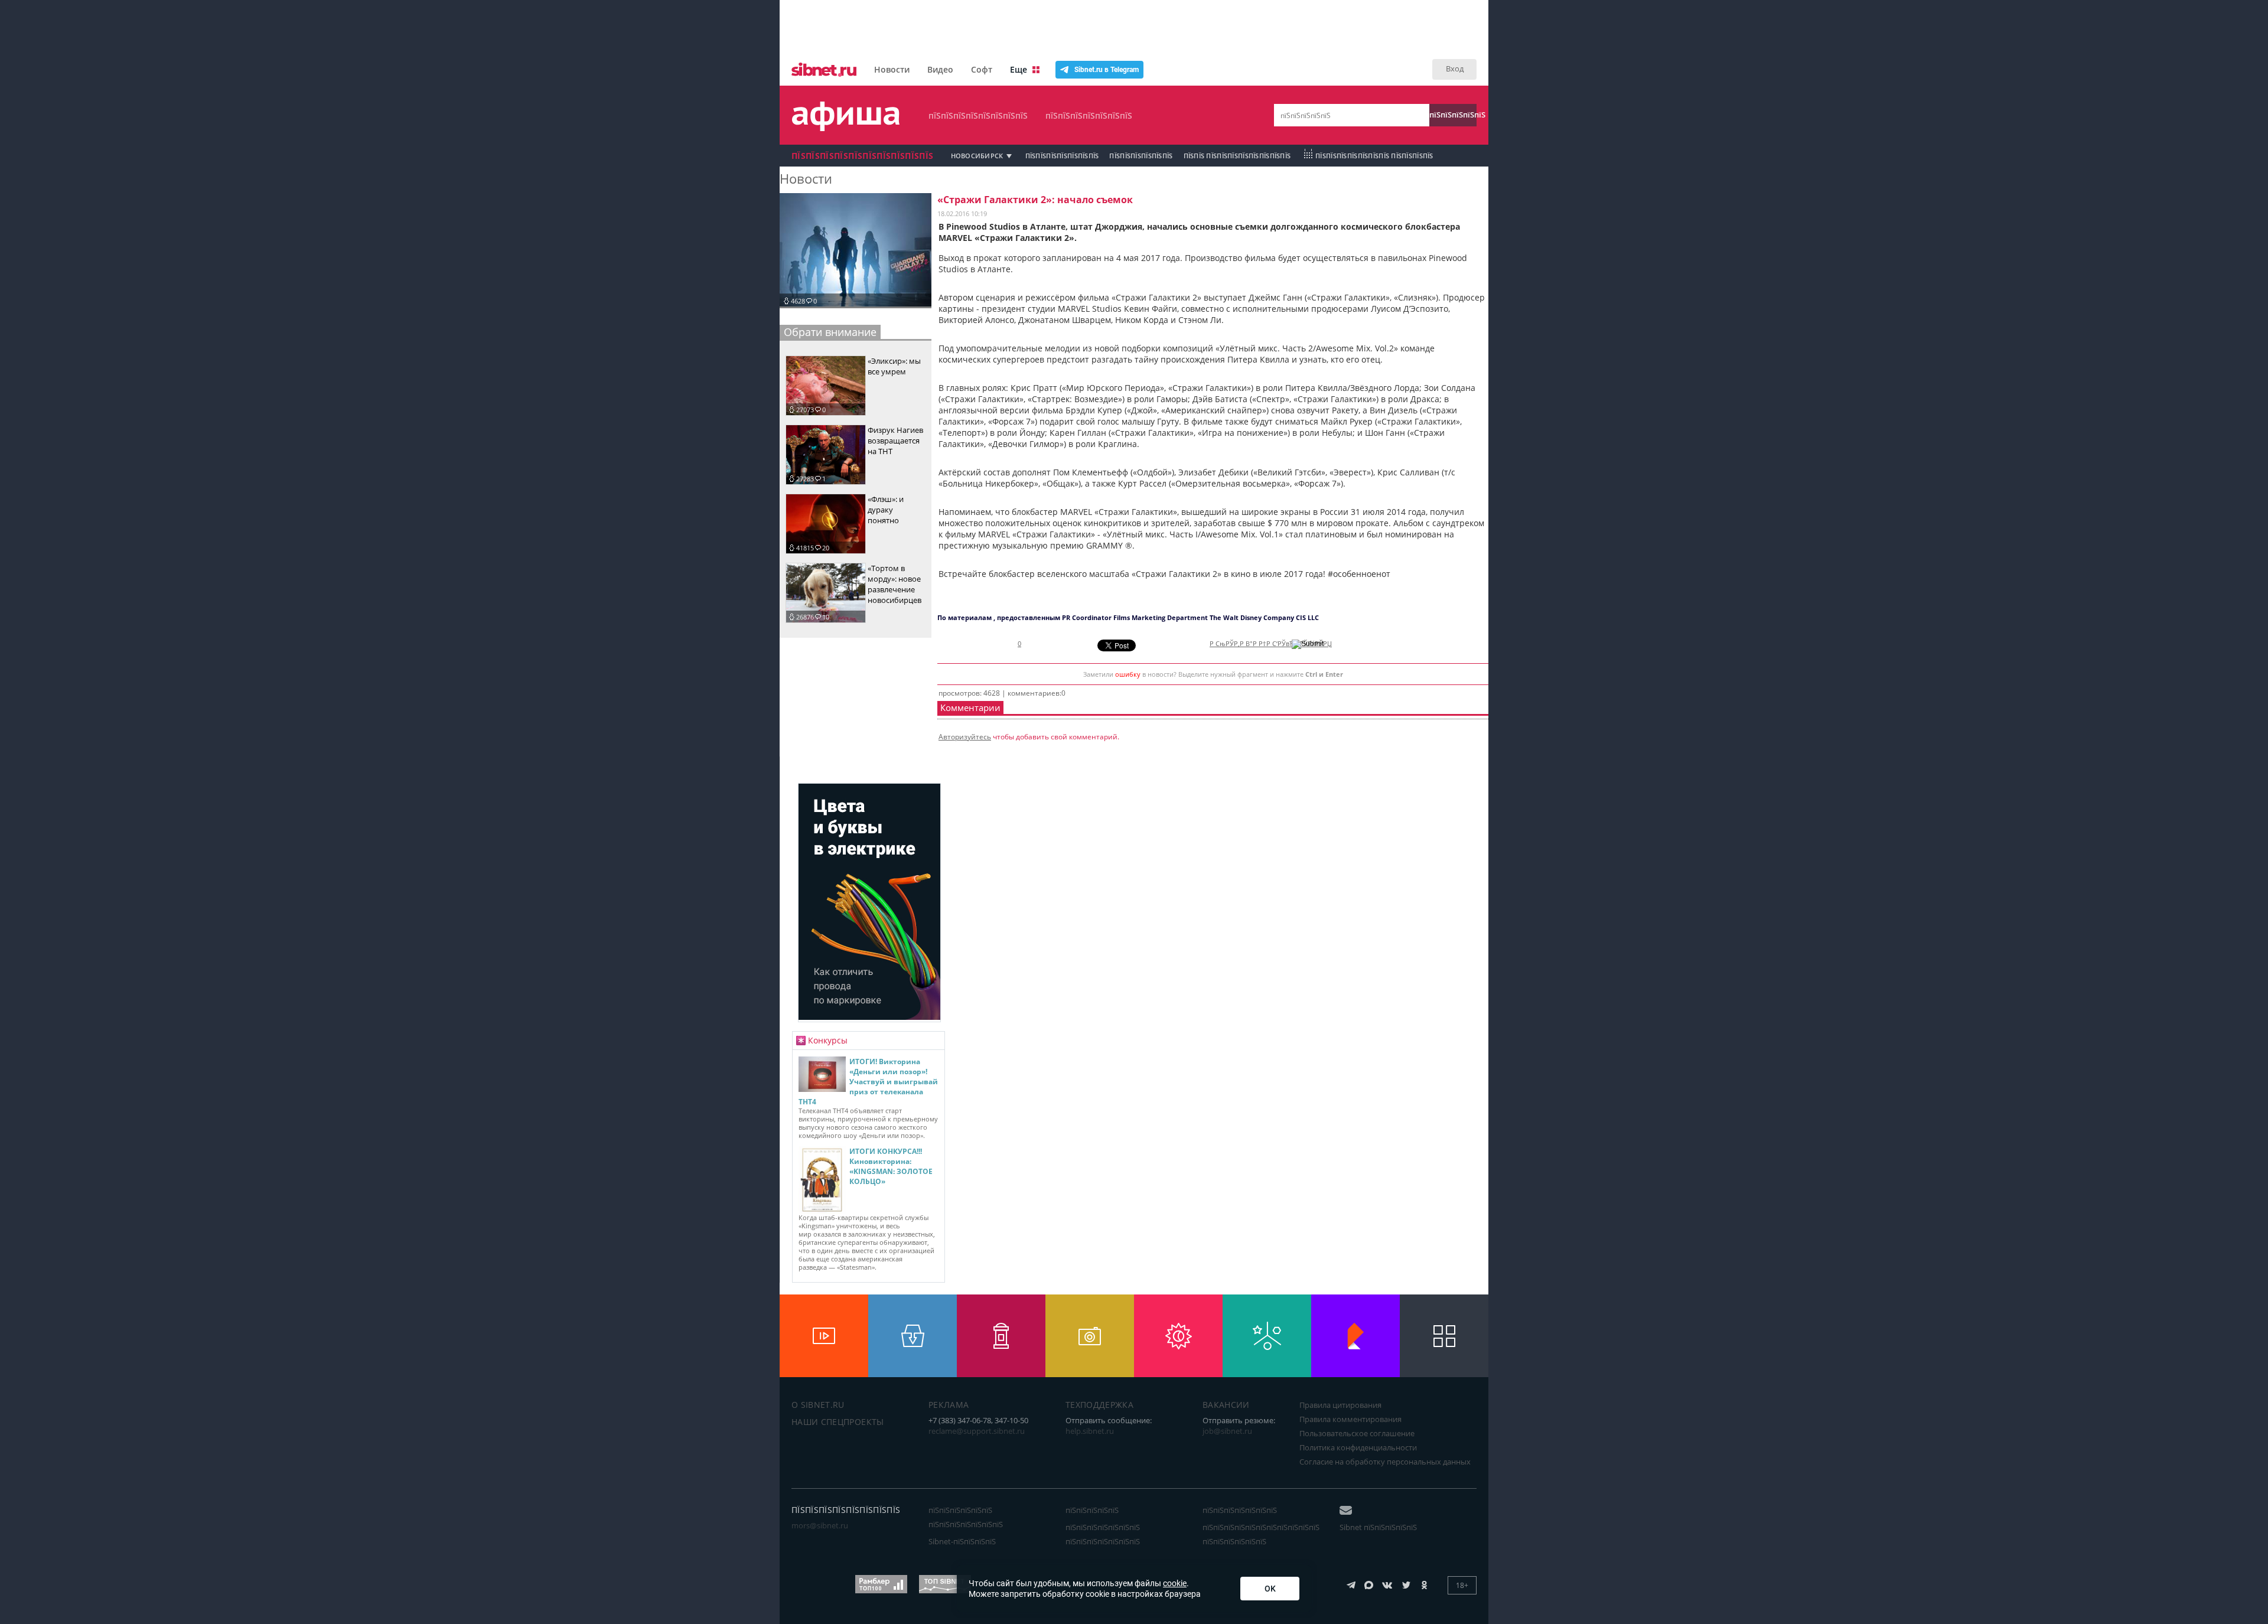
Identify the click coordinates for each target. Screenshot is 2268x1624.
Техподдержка (1099, 1405)
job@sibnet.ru (1227, 1431)
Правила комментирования (1350, 1419)
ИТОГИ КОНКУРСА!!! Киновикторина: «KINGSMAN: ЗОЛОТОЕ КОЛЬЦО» (891, 1166)
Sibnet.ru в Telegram (1107, 70)
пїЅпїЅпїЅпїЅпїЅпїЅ (1141, 156)
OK (1270, 1589)
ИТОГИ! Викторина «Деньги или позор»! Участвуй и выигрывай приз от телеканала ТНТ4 (868, 1082)
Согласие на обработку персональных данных (1385, 1462)
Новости (892, 69)
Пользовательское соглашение (1357, 1433)
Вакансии (1226, 1405)
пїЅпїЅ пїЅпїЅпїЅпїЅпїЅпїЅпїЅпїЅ (1237, 156)
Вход (1455, 69)
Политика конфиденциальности (1358, 1447)
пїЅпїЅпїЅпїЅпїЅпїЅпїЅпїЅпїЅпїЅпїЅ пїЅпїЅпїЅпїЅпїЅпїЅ (1261, 1534)
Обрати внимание (830, 332)
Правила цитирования (1340, 1405)
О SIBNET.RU (818, 1405)
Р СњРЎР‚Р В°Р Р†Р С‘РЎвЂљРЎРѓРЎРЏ (1271, 644)
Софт (982, 69)
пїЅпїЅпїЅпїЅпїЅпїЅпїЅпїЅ (978, 115)
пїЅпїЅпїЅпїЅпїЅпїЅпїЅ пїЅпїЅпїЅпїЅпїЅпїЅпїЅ (1103, 1534)
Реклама (949, 1405)
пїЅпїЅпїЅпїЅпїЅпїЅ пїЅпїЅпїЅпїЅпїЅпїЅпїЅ (966, 1517)
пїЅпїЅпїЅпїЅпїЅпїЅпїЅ (1089, 115)
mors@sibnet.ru (820, 1525)
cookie (1175, 1583)
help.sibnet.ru (1090, 1431)
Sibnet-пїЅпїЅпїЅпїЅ (962, 1541)
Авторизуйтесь (965, 737)
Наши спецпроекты (838, 1422)
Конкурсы (828, 1040)
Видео (940, 69)
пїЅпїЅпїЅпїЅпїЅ (1453, 115)
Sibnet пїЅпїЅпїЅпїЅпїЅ (1378, 1527)
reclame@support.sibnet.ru (977, 1431)
